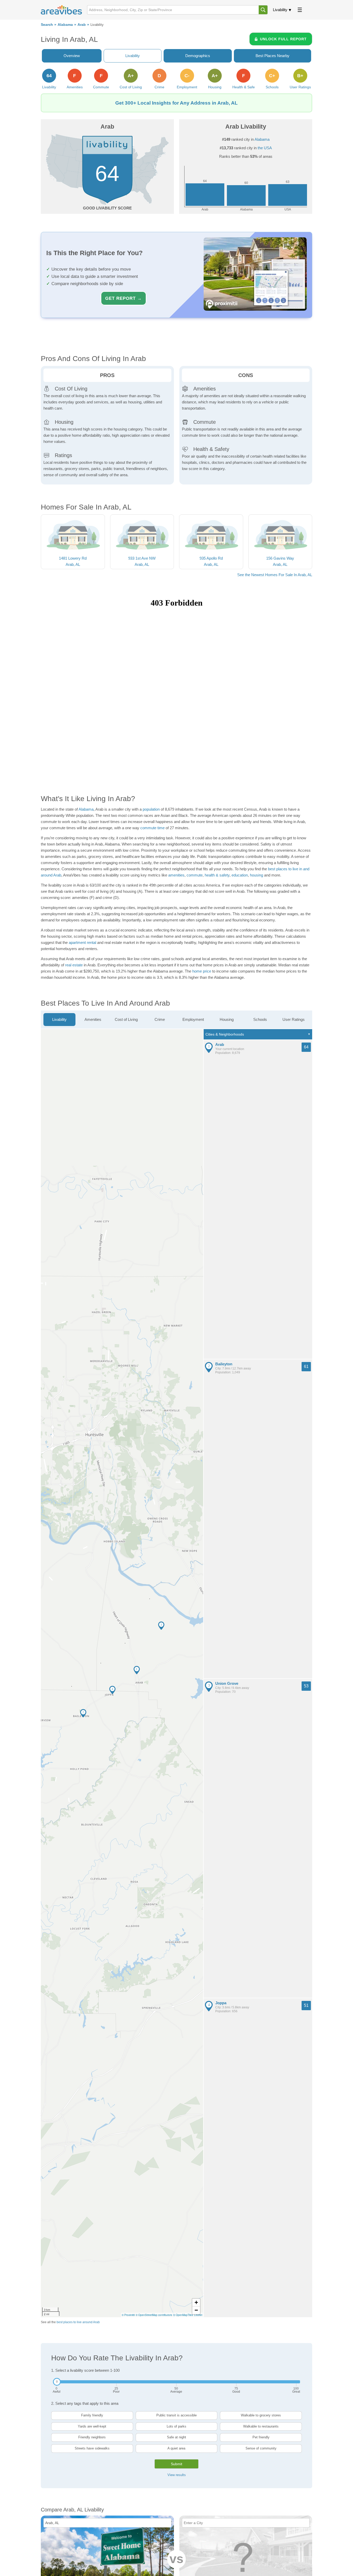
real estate (74, 965)
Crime (160, 1019)
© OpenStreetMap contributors (154, 2315)
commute (195, 875)
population (151, 809)
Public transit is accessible (177, 2415)
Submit (177, 2464)
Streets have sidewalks (92, 2448)
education (240, 875)
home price (202, 971)
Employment (193, 1019)
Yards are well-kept (92, 2426)
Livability (280, 10)
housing (256, 875)
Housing (227, 1019)
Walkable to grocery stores (261, 2415)
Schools (260, 1019)
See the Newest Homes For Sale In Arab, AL (275, 575)
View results (177, 2475)
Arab (82, 25)
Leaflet (198, 2315)
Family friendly (92, 2415)
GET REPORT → (124, 298)
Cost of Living (126, 1019)
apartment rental (82, 942)
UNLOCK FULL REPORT (283, 39)
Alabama (65, 25)
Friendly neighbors (92, 2437)
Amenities (93, 1019)
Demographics (198, 56)
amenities (176, 875)
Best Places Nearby (273, 56)
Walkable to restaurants (261, 2426)
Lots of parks (177, 2426)
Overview (72, 56)
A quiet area (176, 2448)
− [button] (196, 2310)
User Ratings (294, 1019)
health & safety (217, 875)
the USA (265, 148)
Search (47, 25)
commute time (152, 828)
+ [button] (196, 2302)
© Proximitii (128, 2315)
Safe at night (177, 2437)
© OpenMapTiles (183, 2315)
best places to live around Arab (78, 2322)
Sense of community (261, 2448)
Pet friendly (261, 2437)
